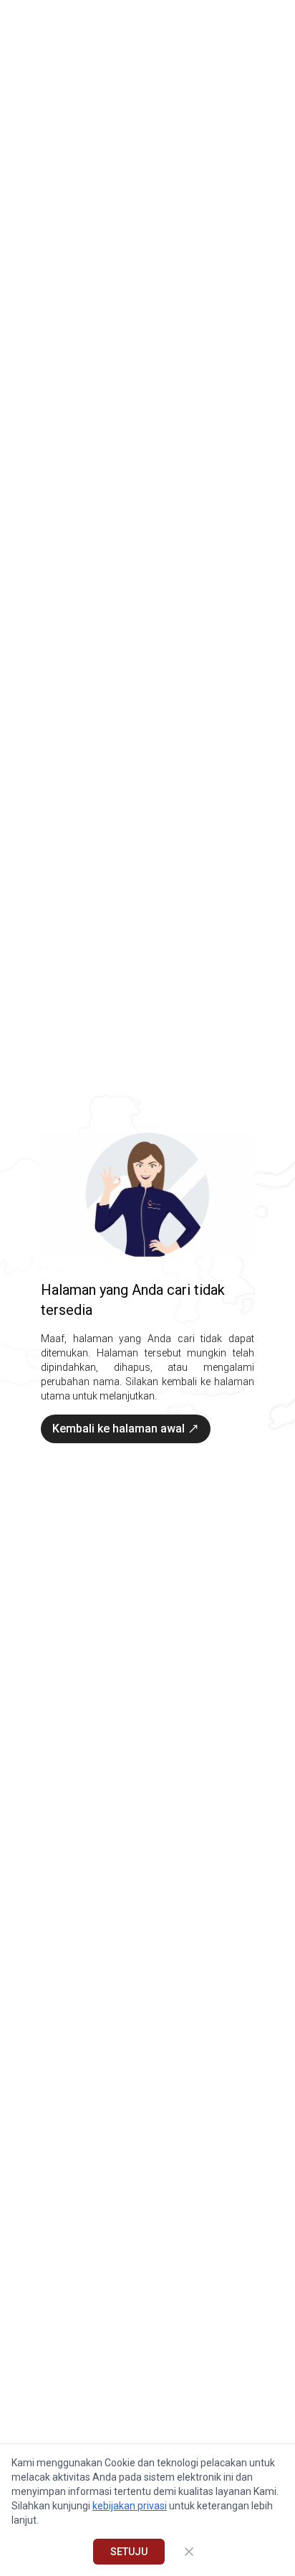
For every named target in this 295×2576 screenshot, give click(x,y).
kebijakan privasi (130, 2506)
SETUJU (129, 2552)
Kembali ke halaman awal (119, 1429)
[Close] (189, 2552)
